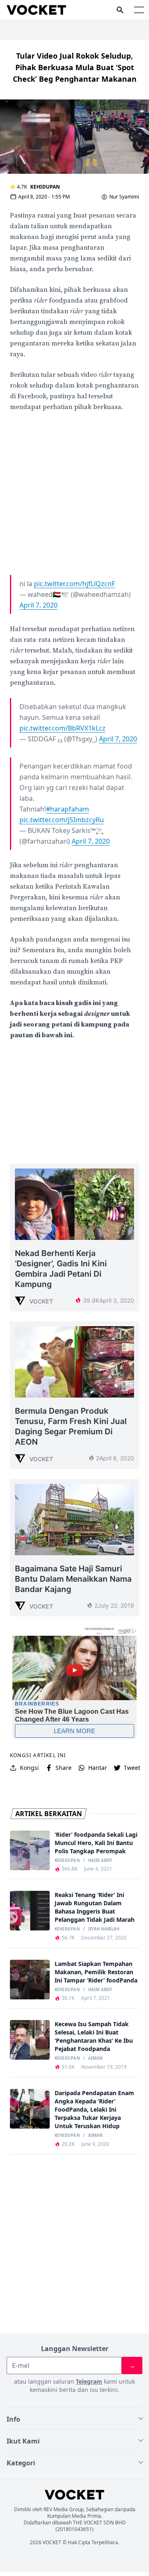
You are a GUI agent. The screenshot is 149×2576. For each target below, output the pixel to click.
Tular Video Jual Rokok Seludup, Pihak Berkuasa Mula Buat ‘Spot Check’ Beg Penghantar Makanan (75, 67)
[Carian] (120, 10)
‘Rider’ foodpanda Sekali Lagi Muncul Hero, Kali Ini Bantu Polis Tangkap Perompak (96, 1843)
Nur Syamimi (124, 197)
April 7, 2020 (38, 605)
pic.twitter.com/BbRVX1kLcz (62, 728)
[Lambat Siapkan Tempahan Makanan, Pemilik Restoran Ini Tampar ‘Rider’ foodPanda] (30, 1980)
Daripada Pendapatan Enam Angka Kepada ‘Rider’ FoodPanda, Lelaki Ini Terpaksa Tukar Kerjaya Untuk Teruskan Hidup (94, 2109)
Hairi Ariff (100, 1861)
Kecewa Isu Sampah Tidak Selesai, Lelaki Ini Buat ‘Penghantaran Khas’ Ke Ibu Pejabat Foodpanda (94, 2036)
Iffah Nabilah (104, 1929)
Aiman (95, 2058)
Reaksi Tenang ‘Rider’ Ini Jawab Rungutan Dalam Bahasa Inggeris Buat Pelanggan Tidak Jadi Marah (95, 1907)
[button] (139, 10)
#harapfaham (67, 809)
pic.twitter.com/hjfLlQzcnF (74, 584)
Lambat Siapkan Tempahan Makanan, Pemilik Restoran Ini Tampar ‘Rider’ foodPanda (96, 1972)
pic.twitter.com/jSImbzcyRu (62, 820)
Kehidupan (45, 187)
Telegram (89, 2381)
